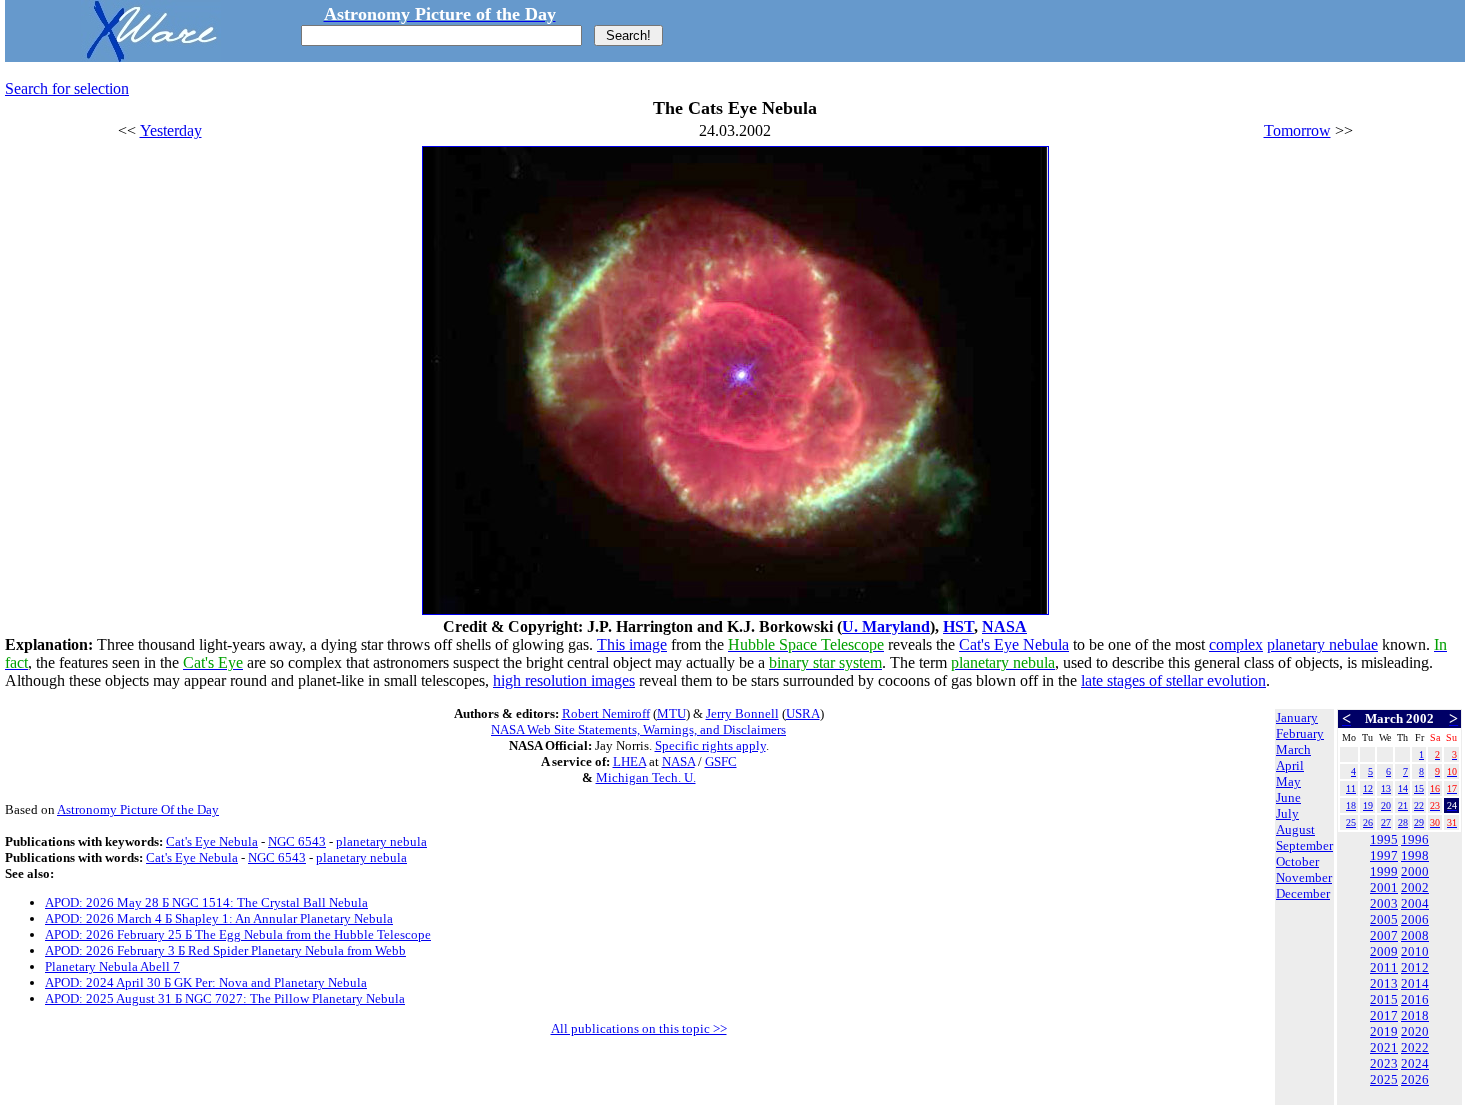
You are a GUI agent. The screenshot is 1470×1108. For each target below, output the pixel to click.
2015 (1384, 999)
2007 (1384, 935)
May (1288, 781)
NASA (1004, 626)
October (1297, 861)
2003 (1384, 903)
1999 (1384, 871)
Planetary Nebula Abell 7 (112, 966)
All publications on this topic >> (639, 1028)
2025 (1384, 1079)
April (1290, 765)
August (1295, 829)
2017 (1384, 1015)
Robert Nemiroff (606, 713)
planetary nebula (381, 841)
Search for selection (67, 88)
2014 (1415, 983)
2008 (1415, 935)
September (1304, 845)
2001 (1384, 887)
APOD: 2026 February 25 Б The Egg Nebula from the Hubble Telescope (238, 934)
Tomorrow (1297, 130)
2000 (1415, 871)
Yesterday (171, 130)
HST (958, 626)
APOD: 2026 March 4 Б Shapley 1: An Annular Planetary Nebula (219, 918)
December (1303, 893)
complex (1236, 644)
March (1293, 749)
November (1304, 877)
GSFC (721, 761)
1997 (1384, 855)
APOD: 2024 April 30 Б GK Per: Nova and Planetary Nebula (206, 982)
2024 (1415, 1063)
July (1287, 813)
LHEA (629, 761)
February (1300, 733)
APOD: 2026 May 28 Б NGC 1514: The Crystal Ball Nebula (206, 902)
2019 (1384, 1031)
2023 (1384, 1063)
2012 (1415, 967)
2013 (1384, 983)
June (1288, 797)
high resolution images (564, 680)
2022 (1415, 1047)
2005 (1384, 919)
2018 (1415, 1015)
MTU (671, 713)
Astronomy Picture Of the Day (138, 809)
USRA (803, 713)
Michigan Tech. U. (646, 777)
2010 (1415, 951)
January (1297, 717)
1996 (1415, 839)
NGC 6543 (297, 841)
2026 (1415, 1079)
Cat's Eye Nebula (1014, 644)
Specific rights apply (710, 745)
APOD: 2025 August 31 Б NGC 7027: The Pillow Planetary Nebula (225, 998)
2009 (1384, 951)
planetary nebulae (1322, 644)
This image (632, 644)
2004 (1415, 903)
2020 (1415, 1031)
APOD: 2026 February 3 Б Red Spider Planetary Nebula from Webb (225, 950)
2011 (1384, 967)
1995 (1384, 839)
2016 (1415, 999)
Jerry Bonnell (742, 713)
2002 (1415, 887)
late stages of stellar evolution (1173, 680)
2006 (1415, 919)
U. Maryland (886, 626)
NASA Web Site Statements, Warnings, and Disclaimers (638, 729)
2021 (1384, 1047)
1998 (1415, 855)
